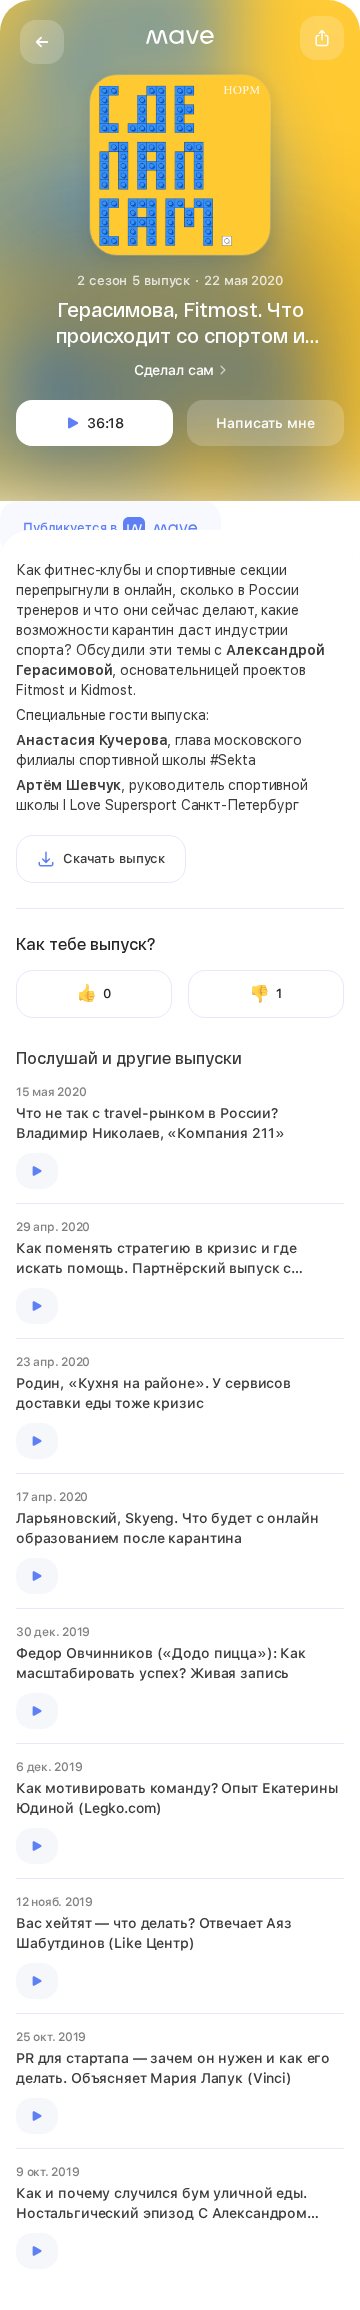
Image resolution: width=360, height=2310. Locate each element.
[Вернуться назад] (42, 42)
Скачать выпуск (114, 858)
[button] (180, 37)
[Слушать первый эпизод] (37, 1171)
